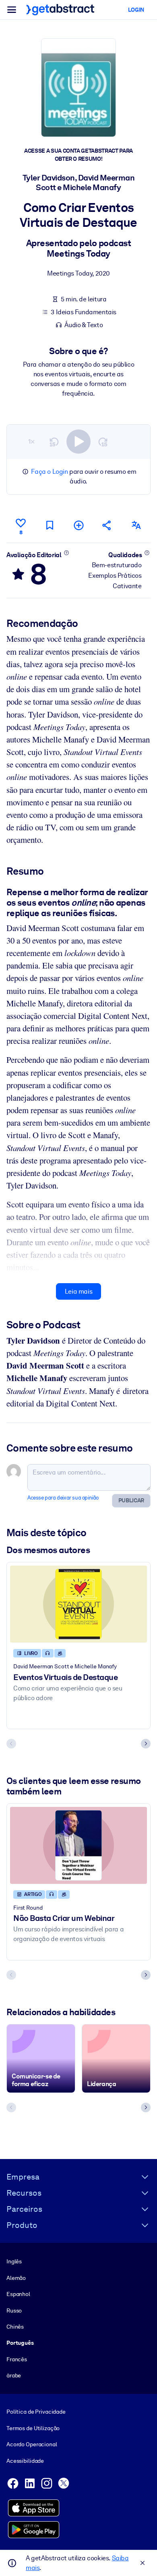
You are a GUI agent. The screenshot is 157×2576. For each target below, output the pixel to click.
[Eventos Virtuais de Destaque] (78, 1604)
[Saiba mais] (66, 553)
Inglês (14, 2261)
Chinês (15, 2327)
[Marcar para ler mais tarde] (50, 525)
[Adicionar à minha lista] (78, 525)
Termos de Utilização (33, 2428)
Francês (17, 2359)
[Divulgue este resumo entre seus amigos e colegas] (107, 525)
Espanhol (18, 2294)
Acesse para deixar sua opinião (63, 1498)
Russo (14, 2311)
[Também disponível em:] (136, 525)
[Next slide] (146, 1744)
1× (31, 441)
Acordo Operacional (32, 2444)
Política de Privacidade (36, 2412)
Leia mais (78, 1291)
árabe (14, 2375)
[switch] (78, 442)
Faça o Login (49, 472)
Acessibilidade (25, 2461)
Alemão (16, 2278)
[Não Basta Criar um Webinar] (78, 1845)
